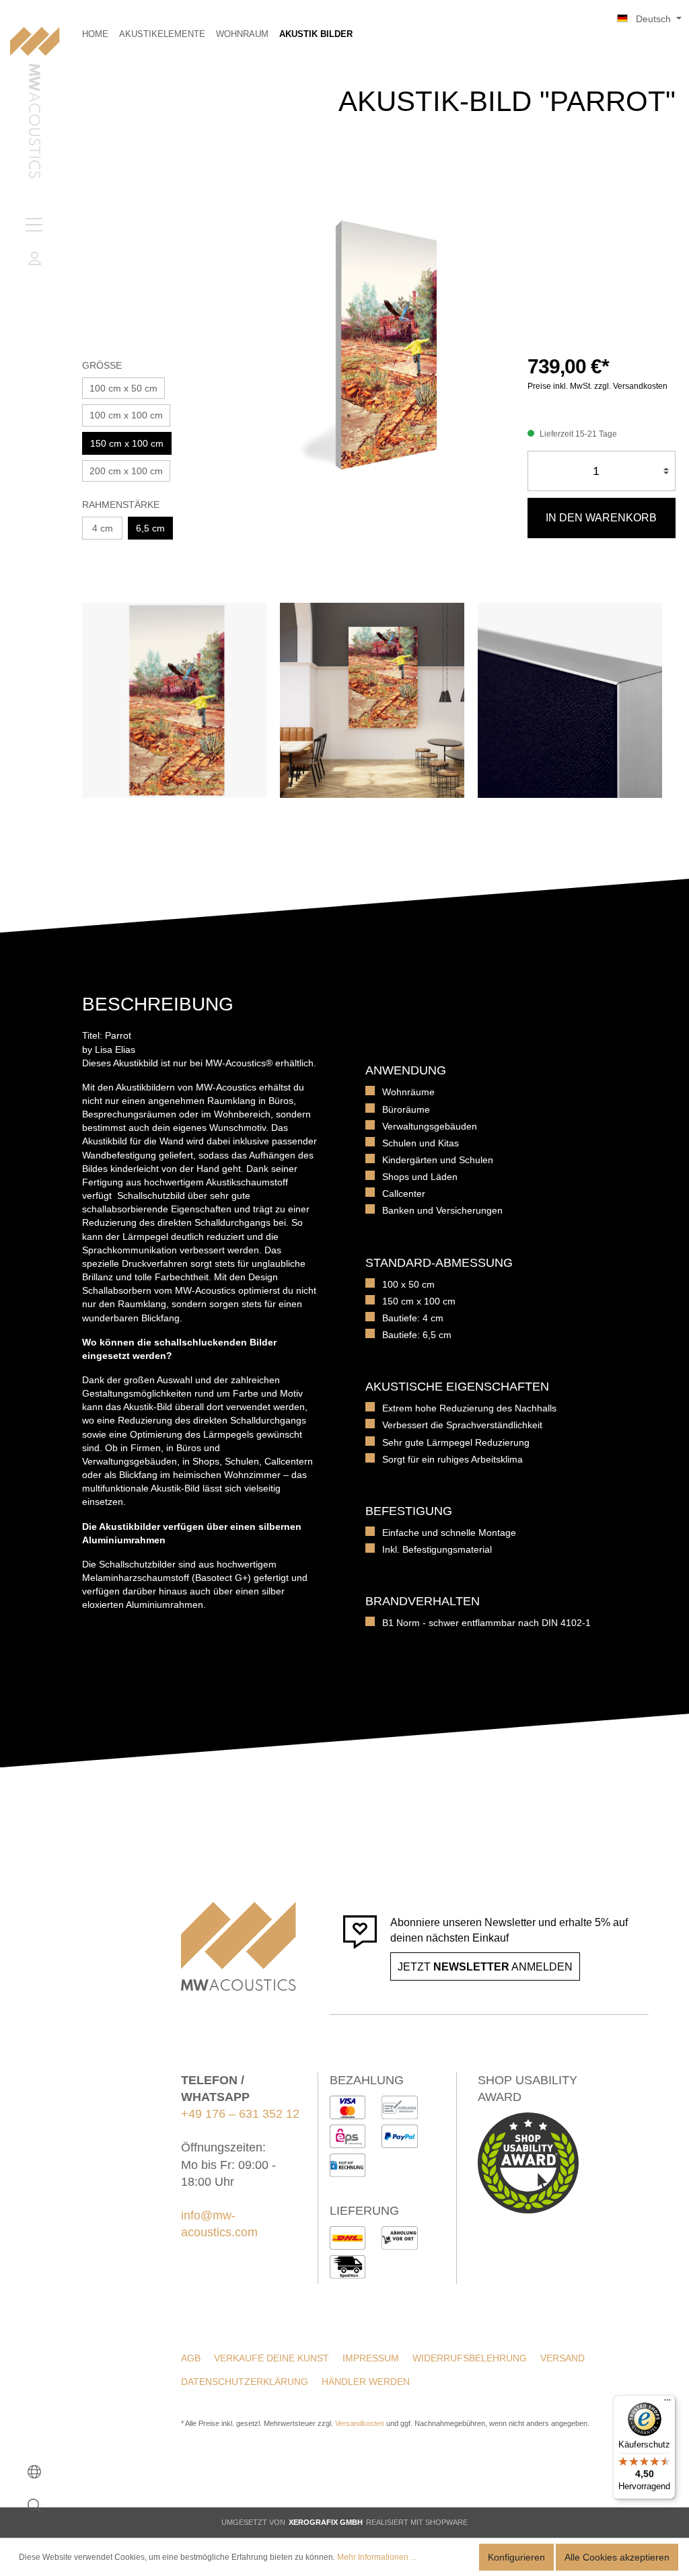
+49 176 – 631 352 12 (240, 2114)
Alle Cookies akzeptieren (617, 2557)
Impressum (371, 2358)
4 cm (103, 528)
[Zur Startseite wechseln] (35, 104)
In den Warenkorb (601, 518)
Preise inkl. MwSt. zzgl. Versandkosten (597, 386)
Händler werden (366, 2382)
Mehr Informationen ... (377, 2557)
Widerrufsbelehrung (470, 2358)
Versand (563, 2358)
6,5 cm (150, 528)
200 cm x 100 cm (126, 471)
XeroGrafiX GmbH (326, 2522)
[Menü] (34, 225)
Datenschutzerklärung (245, 2382)
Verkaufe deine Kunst (271, 2358)
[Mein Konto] (34, 258)
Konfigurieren (516, 2557)
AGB (191, 2358)
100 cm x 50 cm (123, 388)
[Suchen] (34, 2505)
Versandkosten (360, 2423)
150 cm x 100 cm (127, 443)
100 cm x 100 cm (126, 415)
